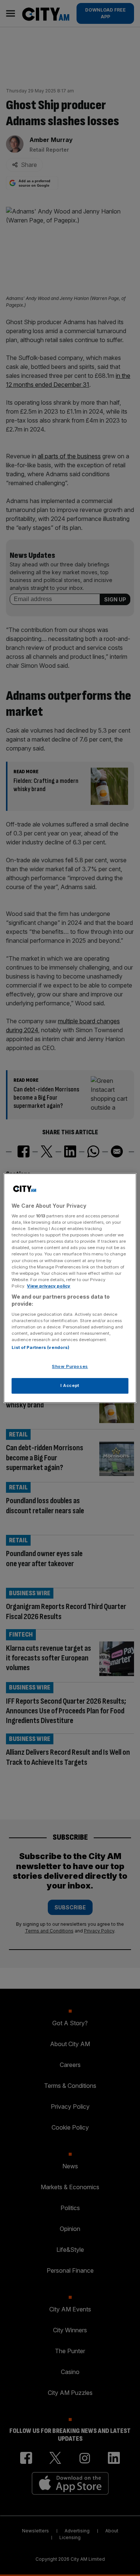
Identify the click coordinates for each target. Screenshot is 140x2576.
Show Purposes (70, 1367)
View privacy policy (49, 1286)
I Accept (70, 1385)
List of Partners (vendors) (41, 1348)
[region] (70, 1288)
